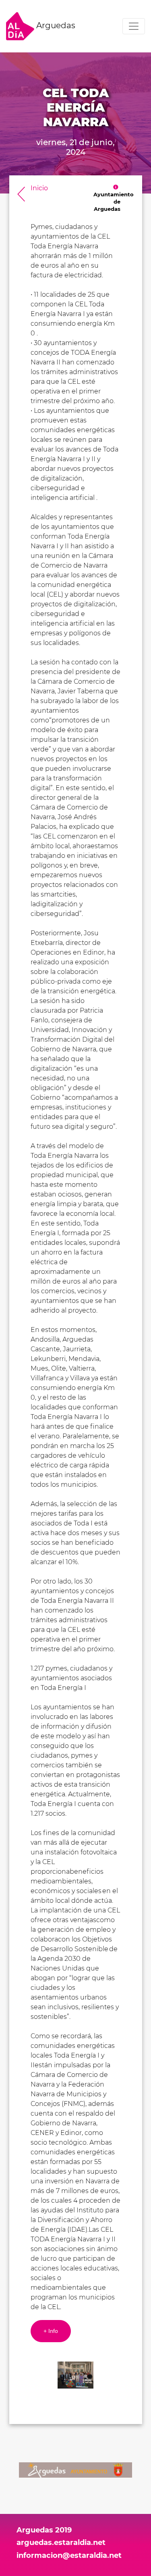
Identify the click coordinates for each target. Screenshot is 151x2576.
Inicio (39, 188)
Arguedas (55, 25)
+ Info (51, 2331)
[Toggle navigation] (134, 26)
